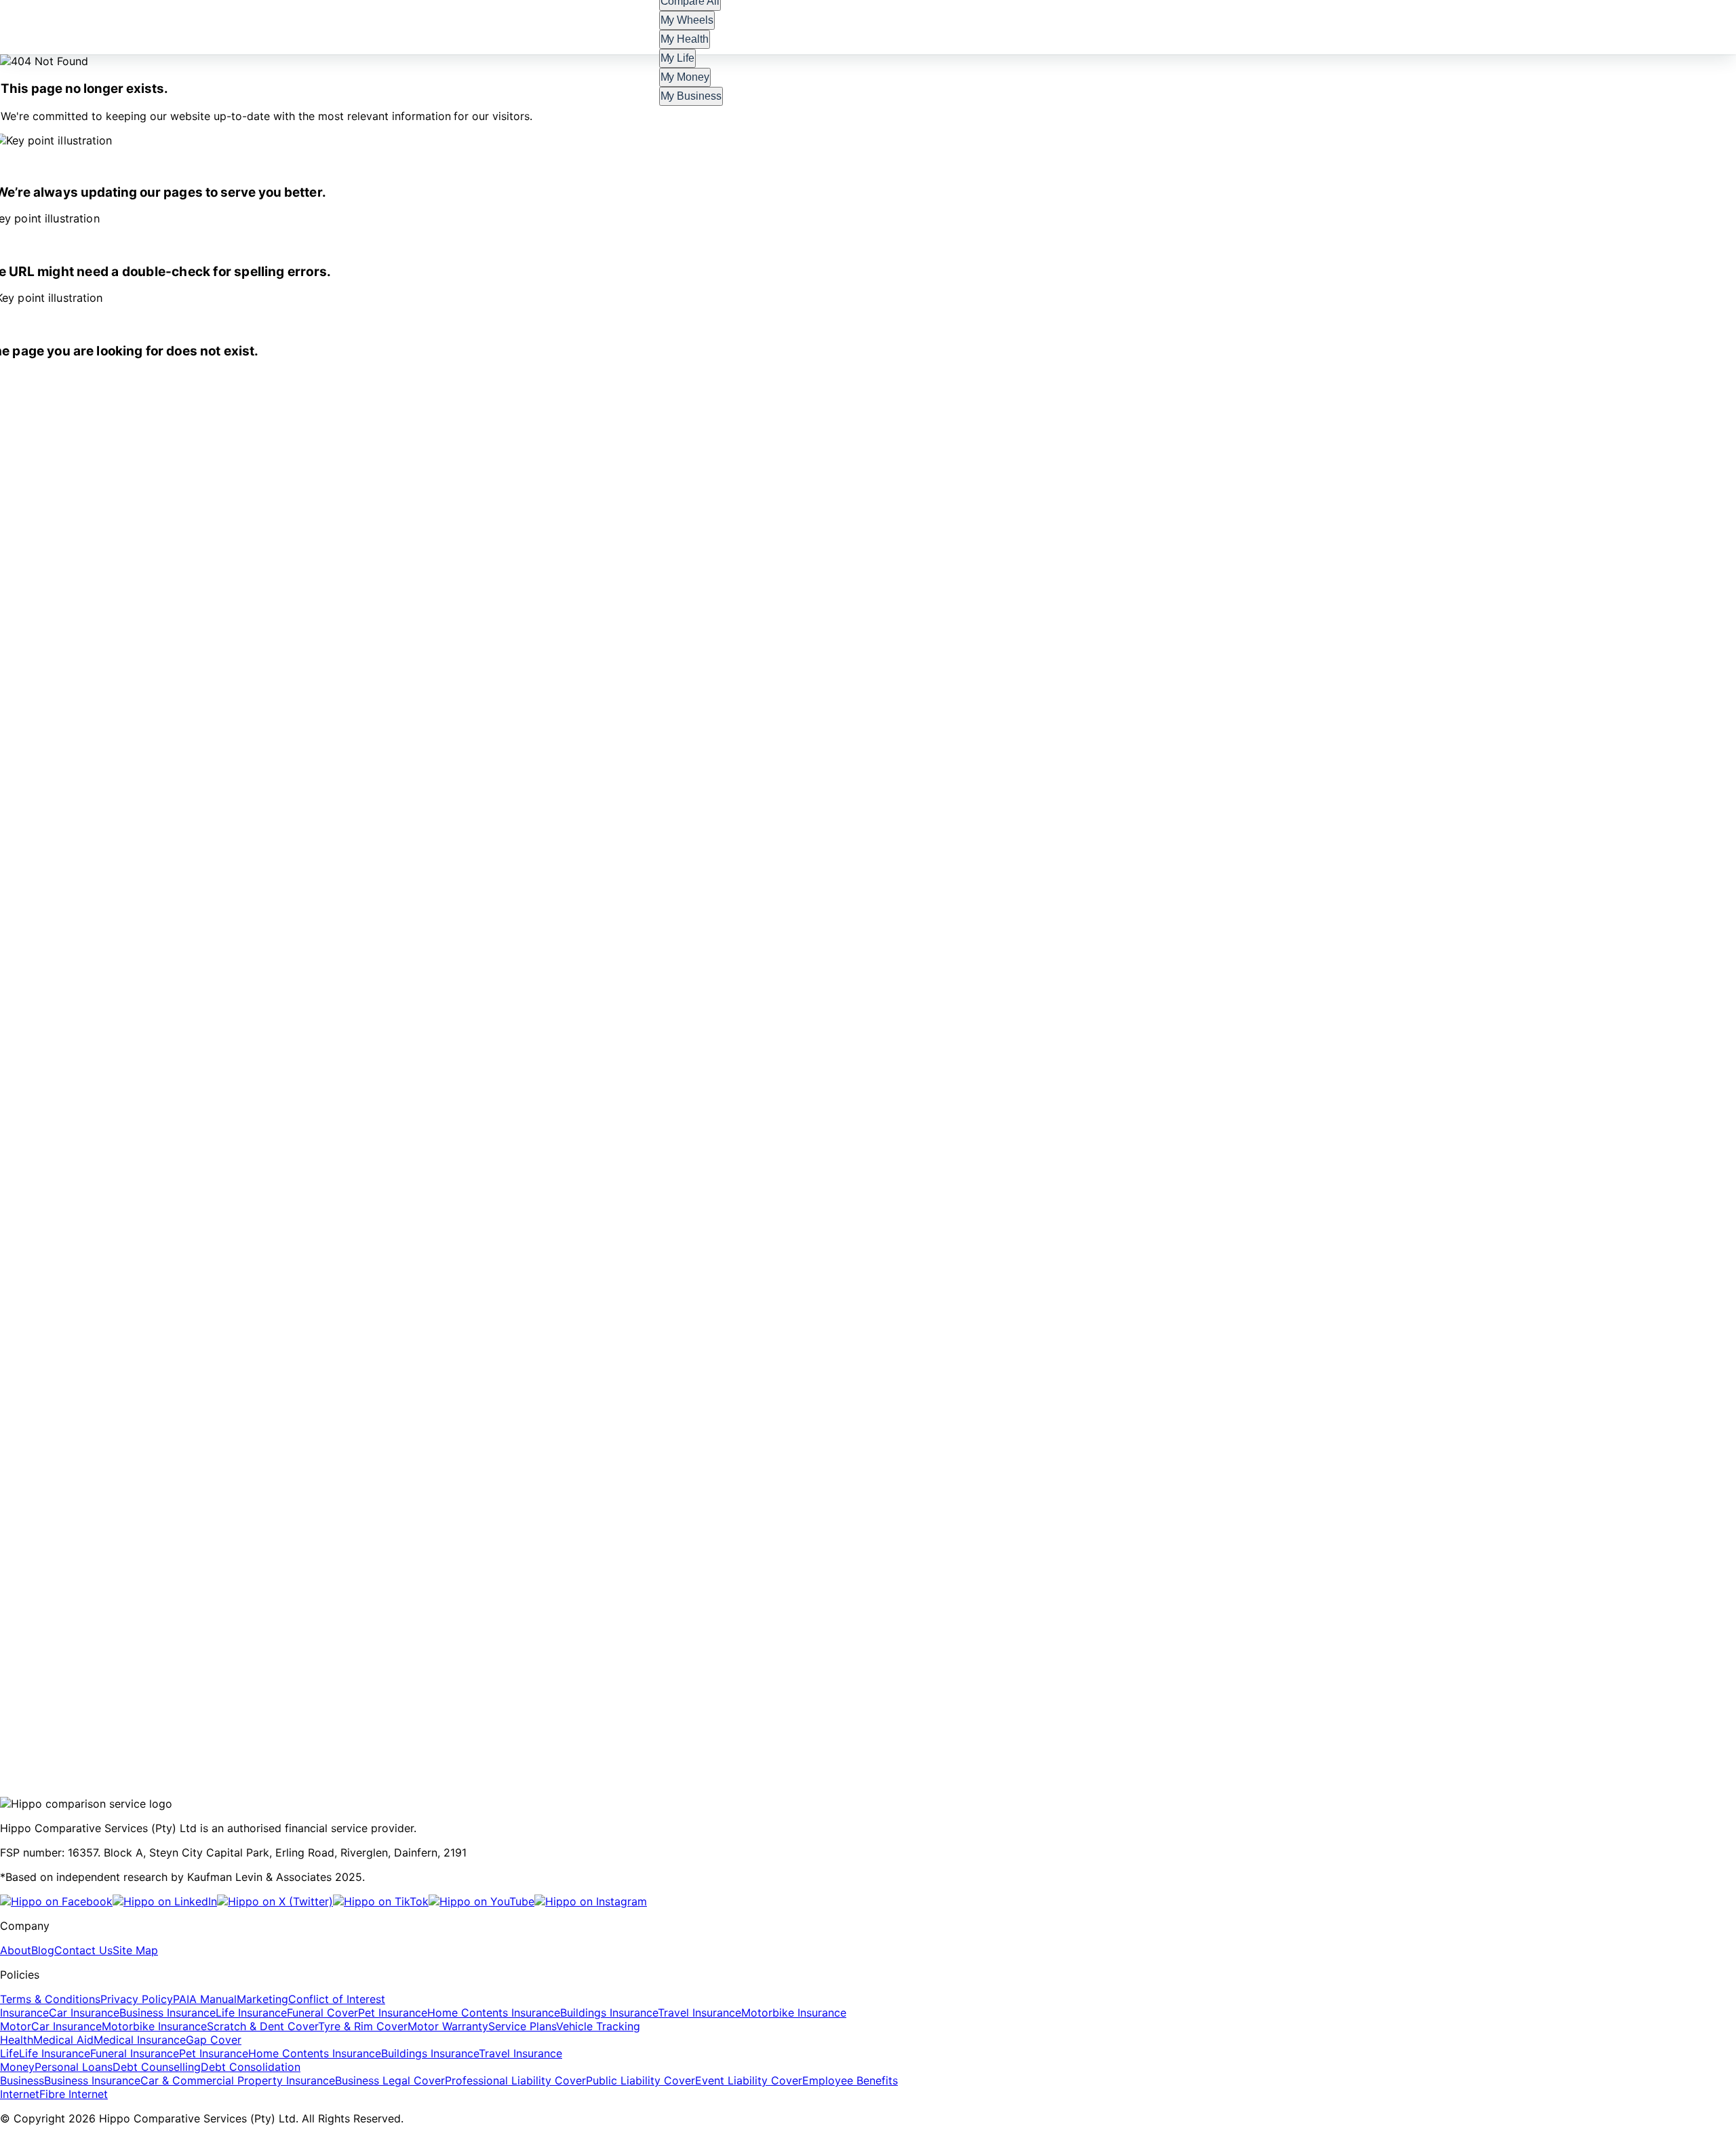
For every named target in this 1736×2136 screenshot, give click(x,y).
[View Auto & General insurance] (713, 1709)
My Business (691, 96)
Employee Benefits (850, 2080)
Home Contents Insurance (494, 2013)
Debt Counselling (157, 2067)
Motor (16, 2026)
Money (17, 2067)
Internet (20, 2094)
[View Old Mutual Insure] (525, 1709)
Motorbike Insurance (794, 2013)
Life (9, 2053)
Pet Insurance (393, 2013)
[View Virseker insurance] (865, 1709)
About (16, 1950)
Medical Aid (63, 2040)
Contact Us (83, 1950)
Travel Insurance (699, 2013)
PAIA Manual (205, 1999)
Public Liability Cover (640, 2080)
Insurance (24, 2013)
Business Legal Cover (390, 2080)
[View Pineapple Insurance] (321, 1709)
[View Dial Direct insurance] (1002, 1709)
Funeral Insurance (135, 2053)
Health (17, 2040)
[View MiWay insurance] (117, 1709)
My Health (685, 39)
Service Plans (522, 2026)
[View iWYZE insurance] (179, 1709)
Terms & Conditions (50, 1999)
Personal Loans (74, 2067)
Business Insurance (167, 2013)
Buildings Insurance (609, 2013)
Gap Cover (214, 2040)
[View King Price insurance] (795, 1709)
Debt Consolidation (251, 2067)
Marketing (262, 1999)
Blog (43, 1950)
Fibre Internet (74, 2094)
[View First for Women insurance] (621, 1709)
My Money (685, 77)
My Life (678, 58)
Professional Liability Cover (515, 2080)
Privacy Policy (137, 1999)
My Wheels (687, 20)
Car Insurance (84, 2013)
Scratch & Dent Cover (262, 2026)
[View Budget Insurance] (426, 1709)
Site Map (135, 1950)
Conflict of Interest (337, 1999)
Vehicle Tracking (598, 2026)
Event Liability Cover (749, 2080)
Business (22, 2080)
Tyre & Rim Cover (363, 2026)
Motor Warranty (448, 2026)
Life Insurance (251, 2013)
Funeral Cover (322, 2013)
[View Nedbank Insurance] (932, 1709)
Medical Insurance (140, 2040)
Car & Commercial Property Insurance (238, 2080)
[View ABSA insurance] (239, 1709)
